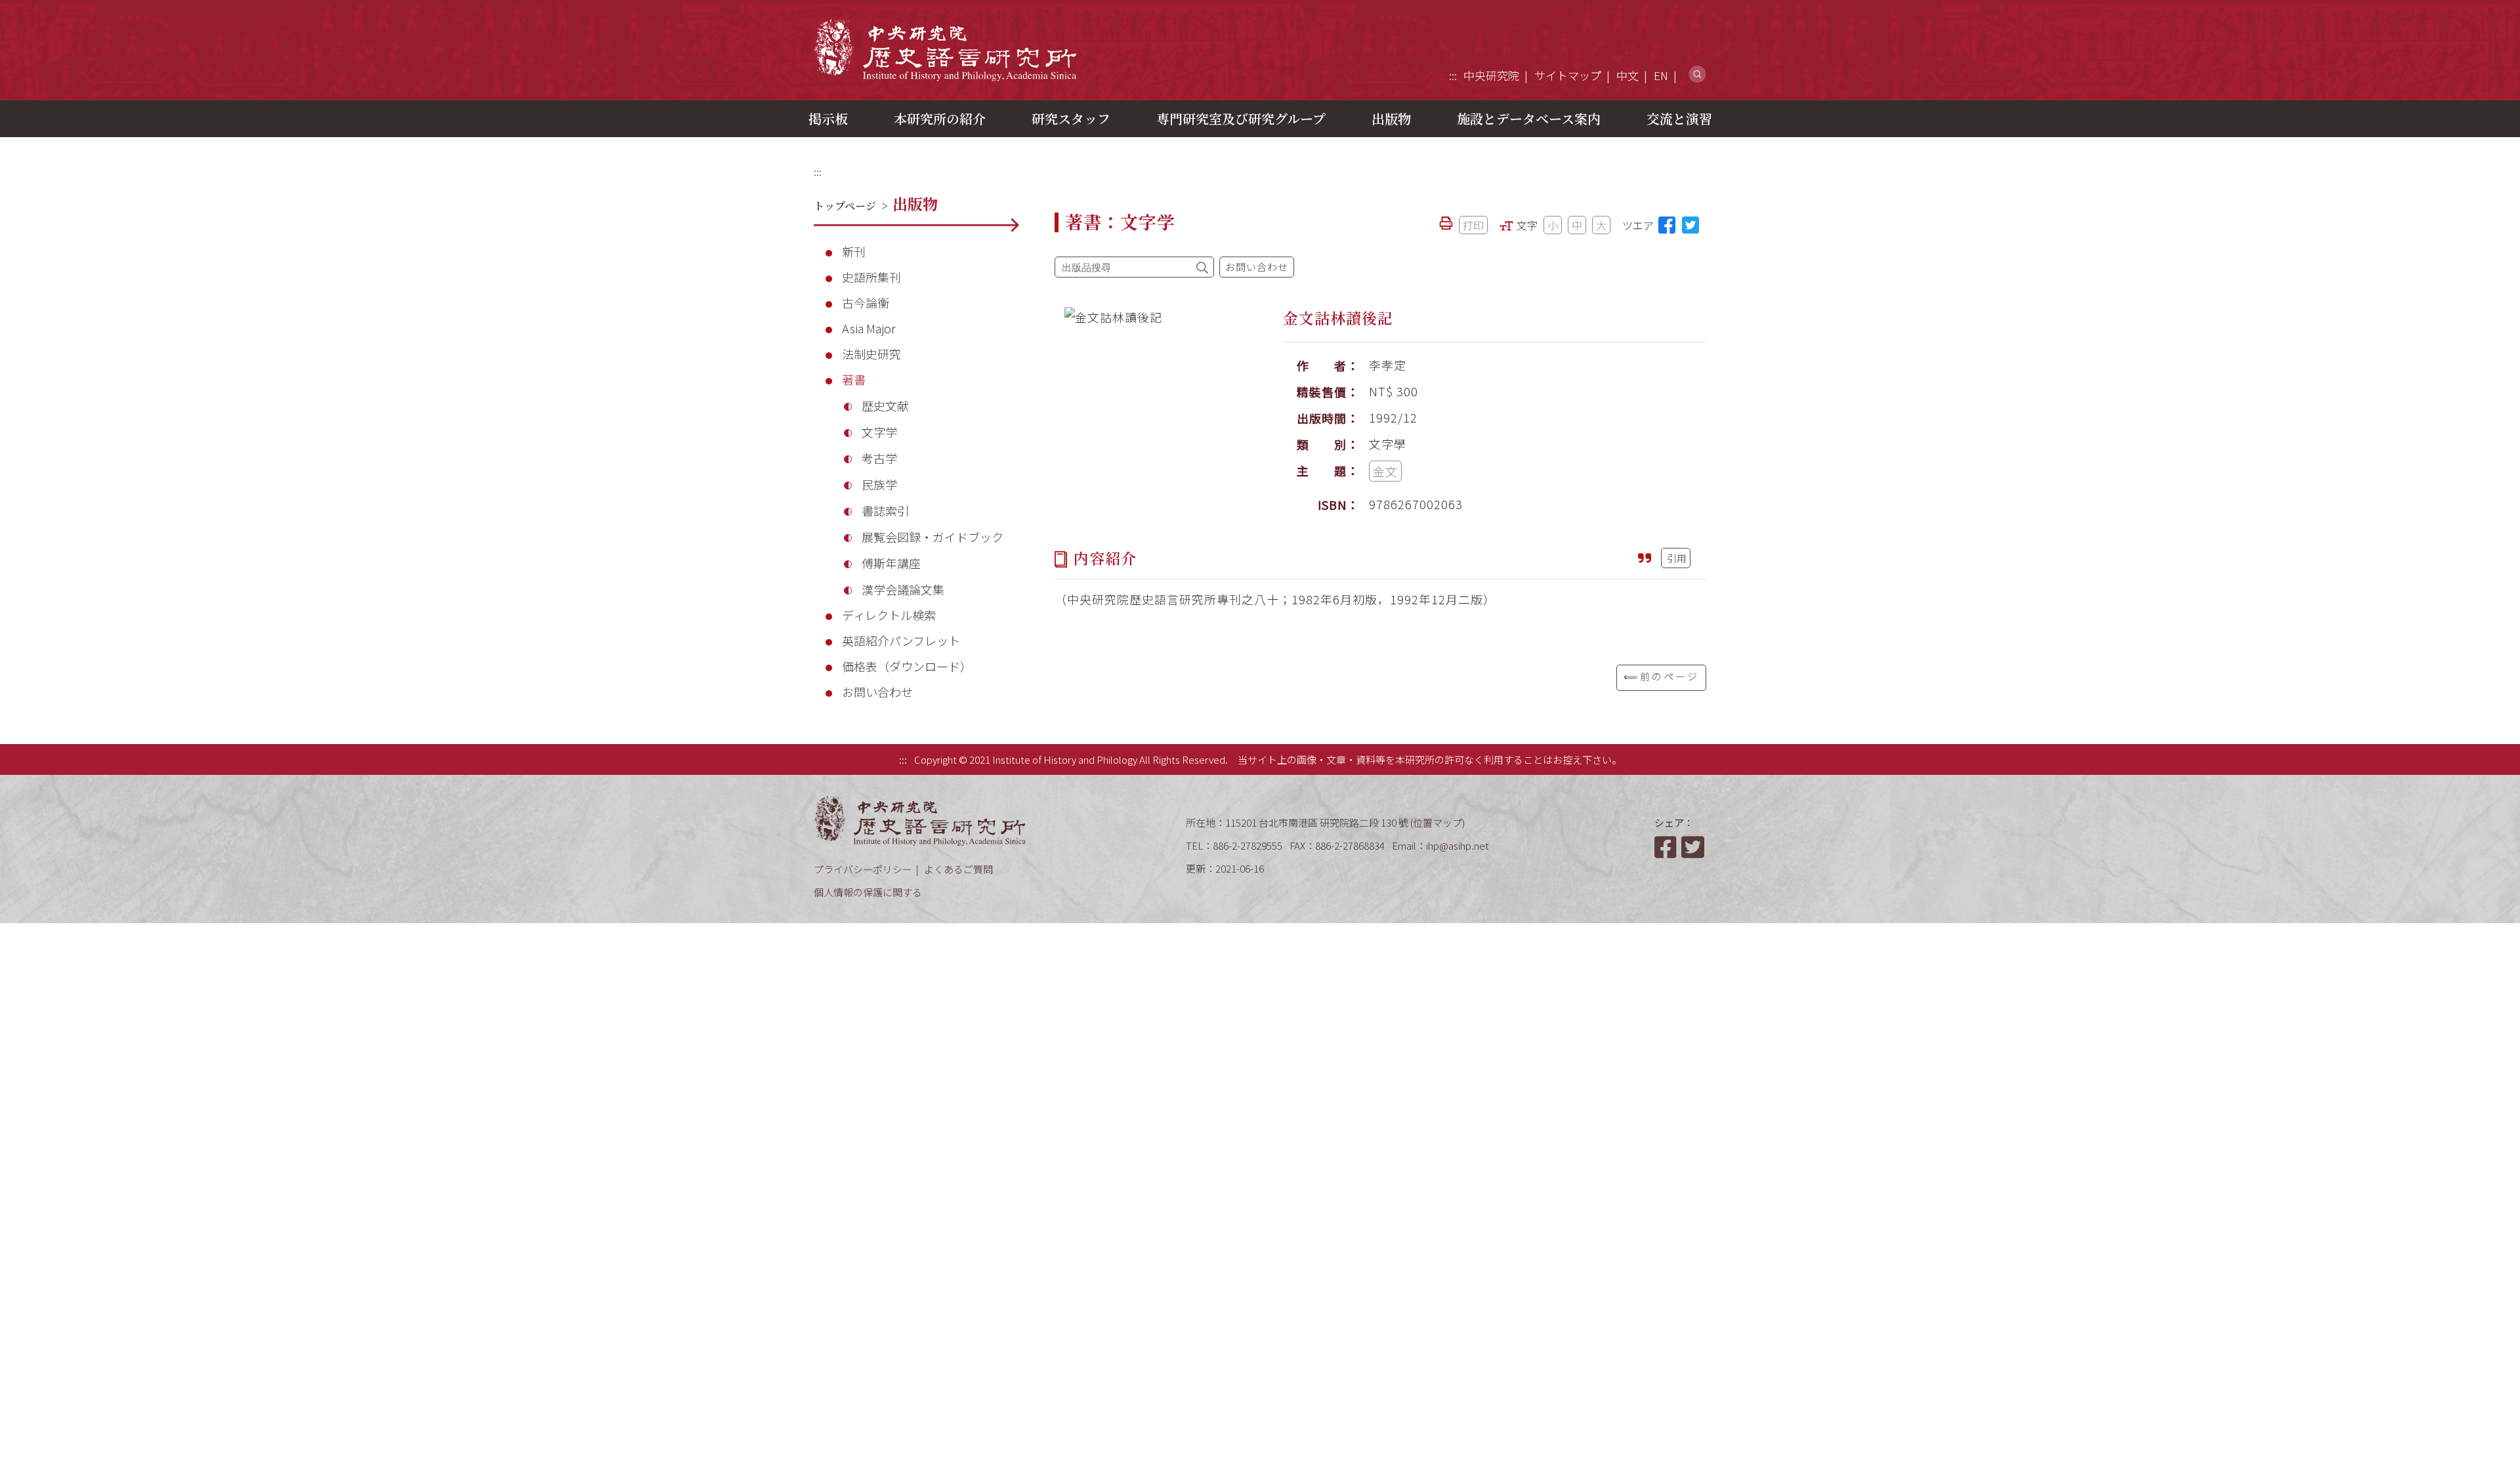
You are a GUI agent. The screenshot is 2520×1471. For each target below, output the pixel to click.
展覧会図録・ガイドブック (933, 537)
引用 (1677, 558)
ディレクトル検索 (889, 615)
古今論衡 (866, 302)
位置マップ (1438, 822)
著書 (854, 379)
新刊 (854, 251)
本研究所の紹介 (940, 118)
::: (1453, 75)
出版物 (1391, 118)
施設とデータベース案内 (1529, 118)
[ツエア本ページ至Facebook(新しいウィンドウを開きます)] (1667, 225)
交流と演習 (1679, 118)
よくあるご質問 (958, 869)
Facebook (1667, 847)
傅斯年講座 (891, 563)
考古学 (879, 458)
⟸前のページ (1661, 676)
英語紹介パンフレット (901, 640)
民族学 (879, 484)
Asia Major (869, 328)
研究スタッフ (1071, 118)
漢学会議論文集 (903, 589)
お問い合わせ (877, 692)
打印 (1473, 225)
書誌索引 (885, 510)
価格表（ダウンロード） (907, 666)
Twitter (1694, 847)
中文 (1627, 75)
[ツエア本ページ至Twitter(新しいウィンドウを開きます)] (1690, 225)
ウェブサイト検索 (1697, 74)
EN (1661, 75)
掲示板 (828, 118)
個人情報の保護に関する (868, 892)
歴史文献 (885, 405)
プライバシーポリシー (863, 869)
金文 (1385, 471)
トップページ (845, 206)
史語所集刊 (871, 277)
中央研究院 (1491, 75)
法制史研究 (871, 354)
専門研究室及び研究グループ (1241, 118)
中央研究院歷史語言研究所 (945, 50)
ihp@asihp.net (1458, 845)
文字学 (879, 432)
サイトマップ (1568, 75)
